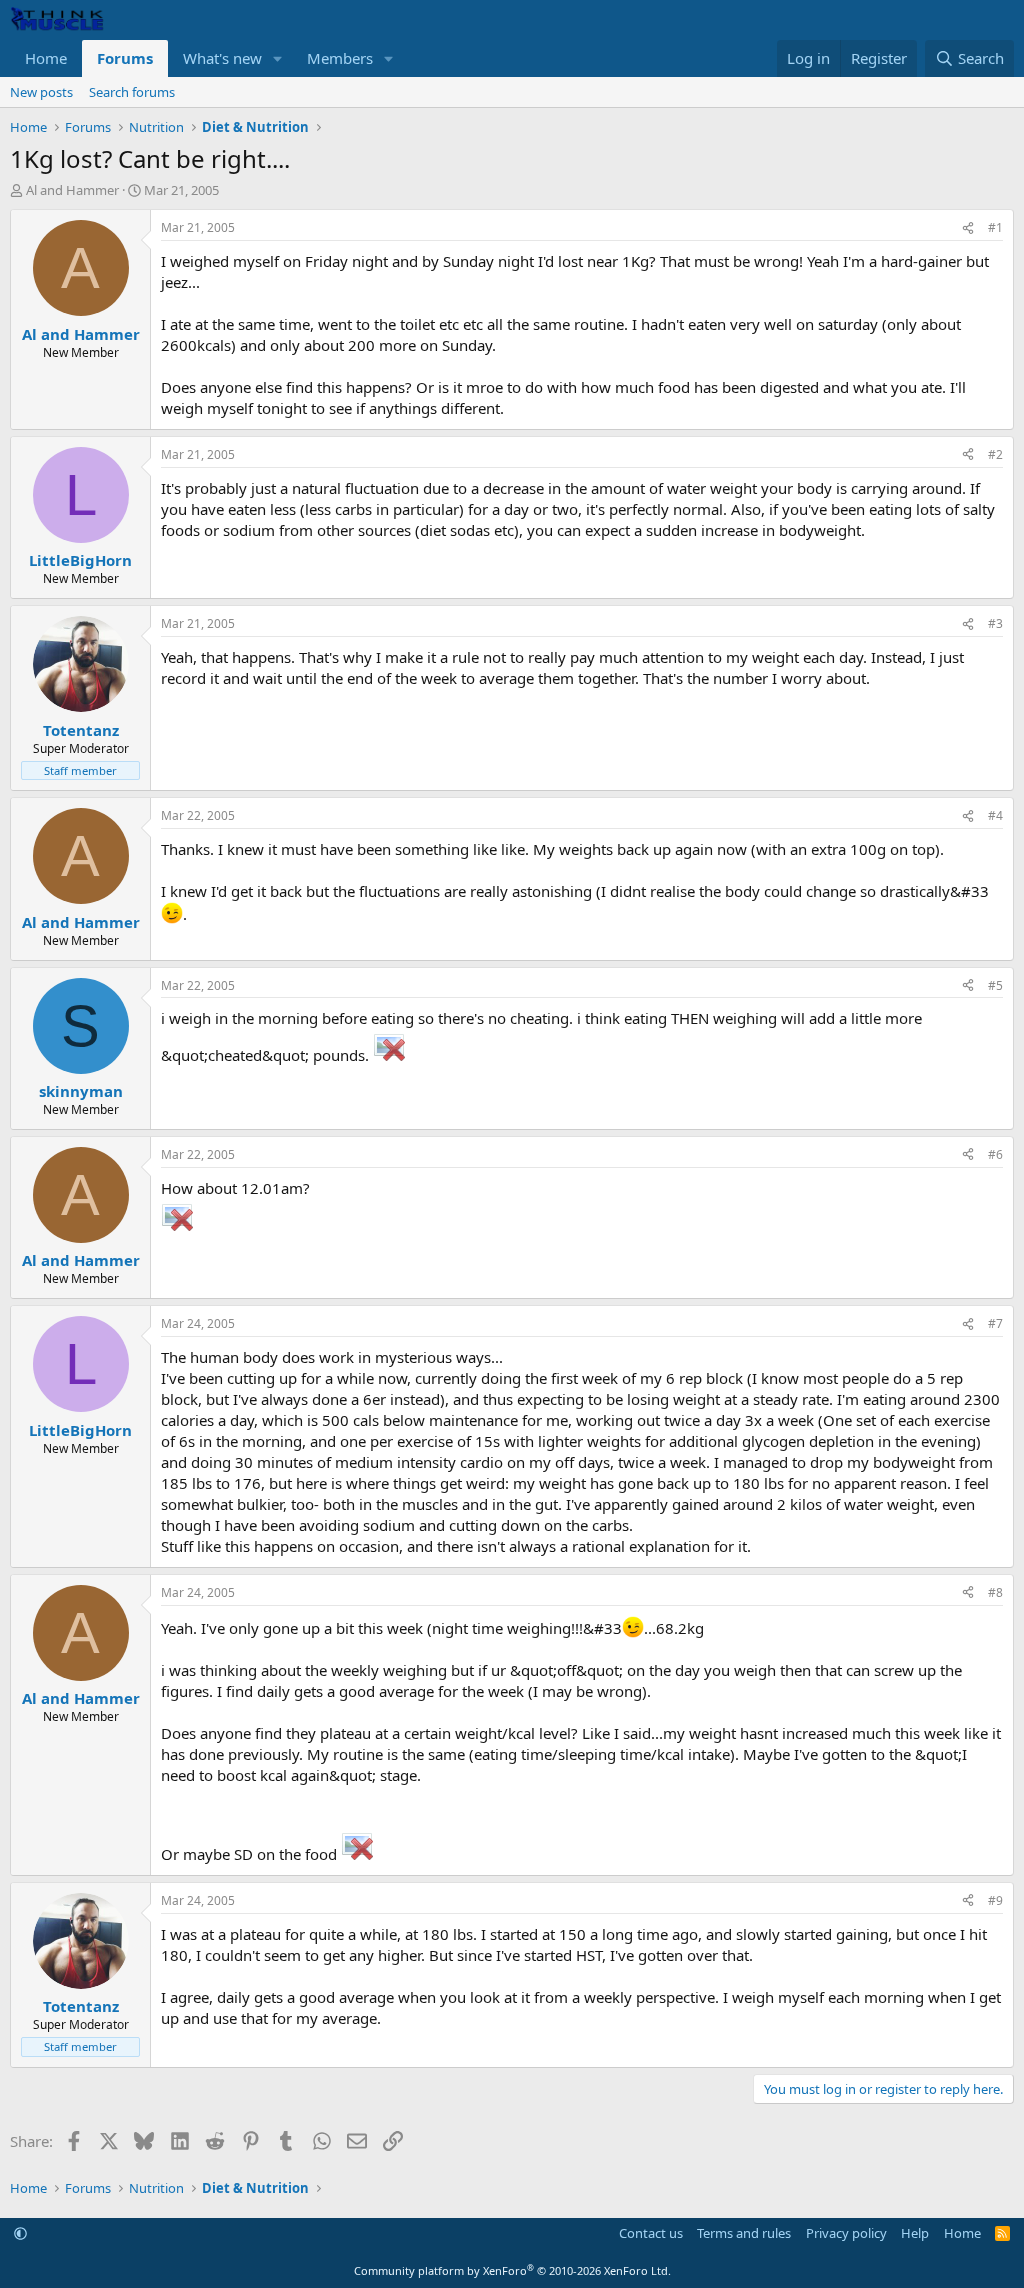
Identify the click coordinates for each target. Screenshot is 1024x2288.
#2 (995, 454)
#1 (995, 227)
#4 (995, 815)
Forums (125, 58)
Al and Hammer (72, 190)
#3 (995, 623)
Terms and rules (744, 2233)
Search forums (132, 92)
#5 (995, 985)
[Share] (968, 228)
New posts (41, 92)
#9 (995, 1900)
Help (915, 2233)
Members (340, 58)
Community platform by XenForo (512, 2270)
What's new (222, 58)
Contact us (651, 2233)
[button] (278, 58)
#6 (995, 1154)
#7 (995, 1323)
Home (46, 58)
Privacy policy (846, 2233)
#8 (995, 1592)
